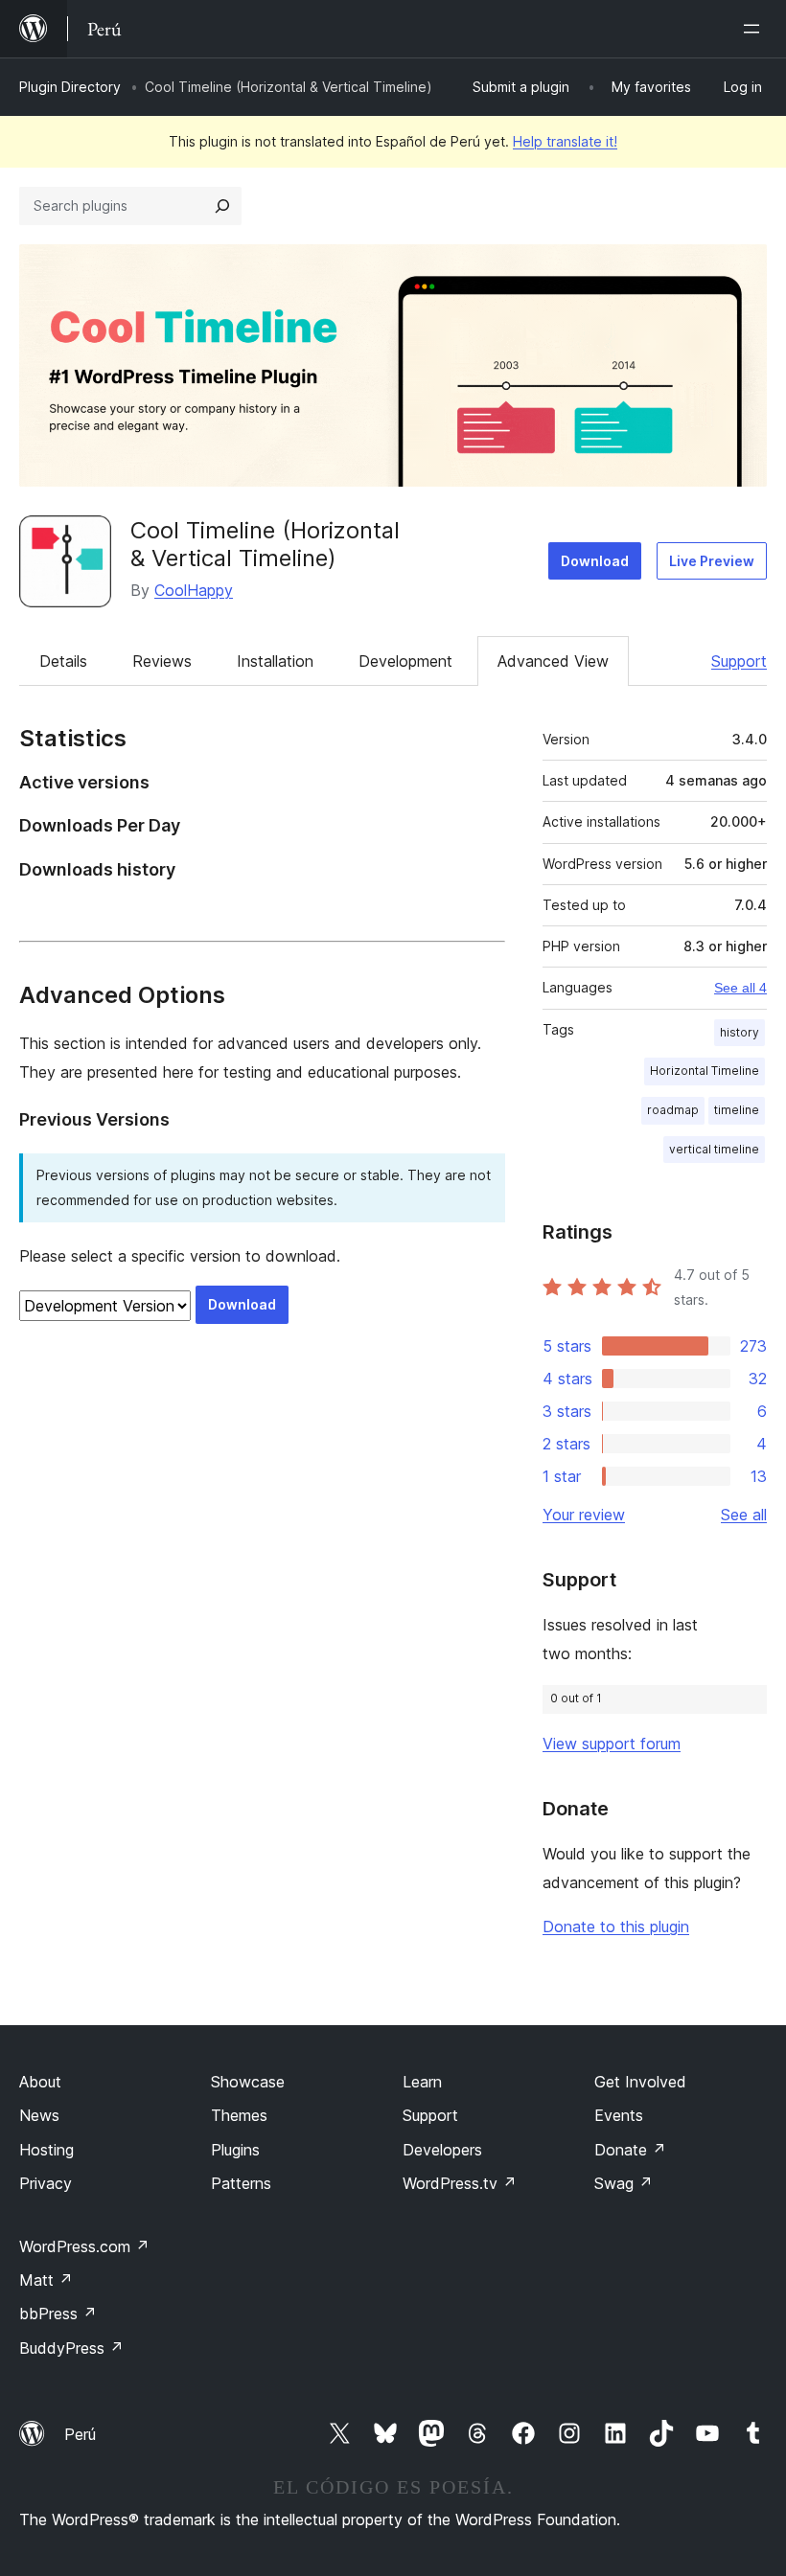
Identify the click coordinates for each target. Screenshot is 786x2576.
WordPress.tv (460, 2183)
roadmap (673, 1110)
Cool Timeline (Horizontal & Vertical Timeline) (265, 544)
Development (405, 661)
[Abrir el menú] (755, 29)
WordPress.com (84, 2246)
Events (619, 2115)
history (740, 1032)
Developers (442, 2150)
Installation (275, 661)
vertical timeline (714, 1149)
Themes (239, 2115)
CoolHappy (194, 590)
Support (739, 661)
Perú (80, 2434)
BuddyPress (71, 2348)
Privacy (46, 2183)
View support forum (612, 1744)
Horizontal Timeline (705, 1071)
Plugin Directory (70, 87)
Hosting (46, 2150)
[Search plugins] (222, 206)
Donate (630, 2150)
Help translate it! (565, 141)
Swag (624, 2183)
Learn (422, 2082)
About (40, 2082)
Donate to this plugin (616, 1926)
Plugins (235, 2150)
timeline (737, 1110)
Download (595, 561)
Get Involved (640, 2082)
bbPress (58, 2314)
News (39, 2115)
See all (744, 1515)
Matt (46, 2280)
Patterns (241, 2183)
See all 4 (740, 988)
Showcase (248, 2082)
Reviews (162, 661)
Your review (584, 1515)
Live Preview (712, 561)
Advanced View (553, 661)
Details (63, 661)
